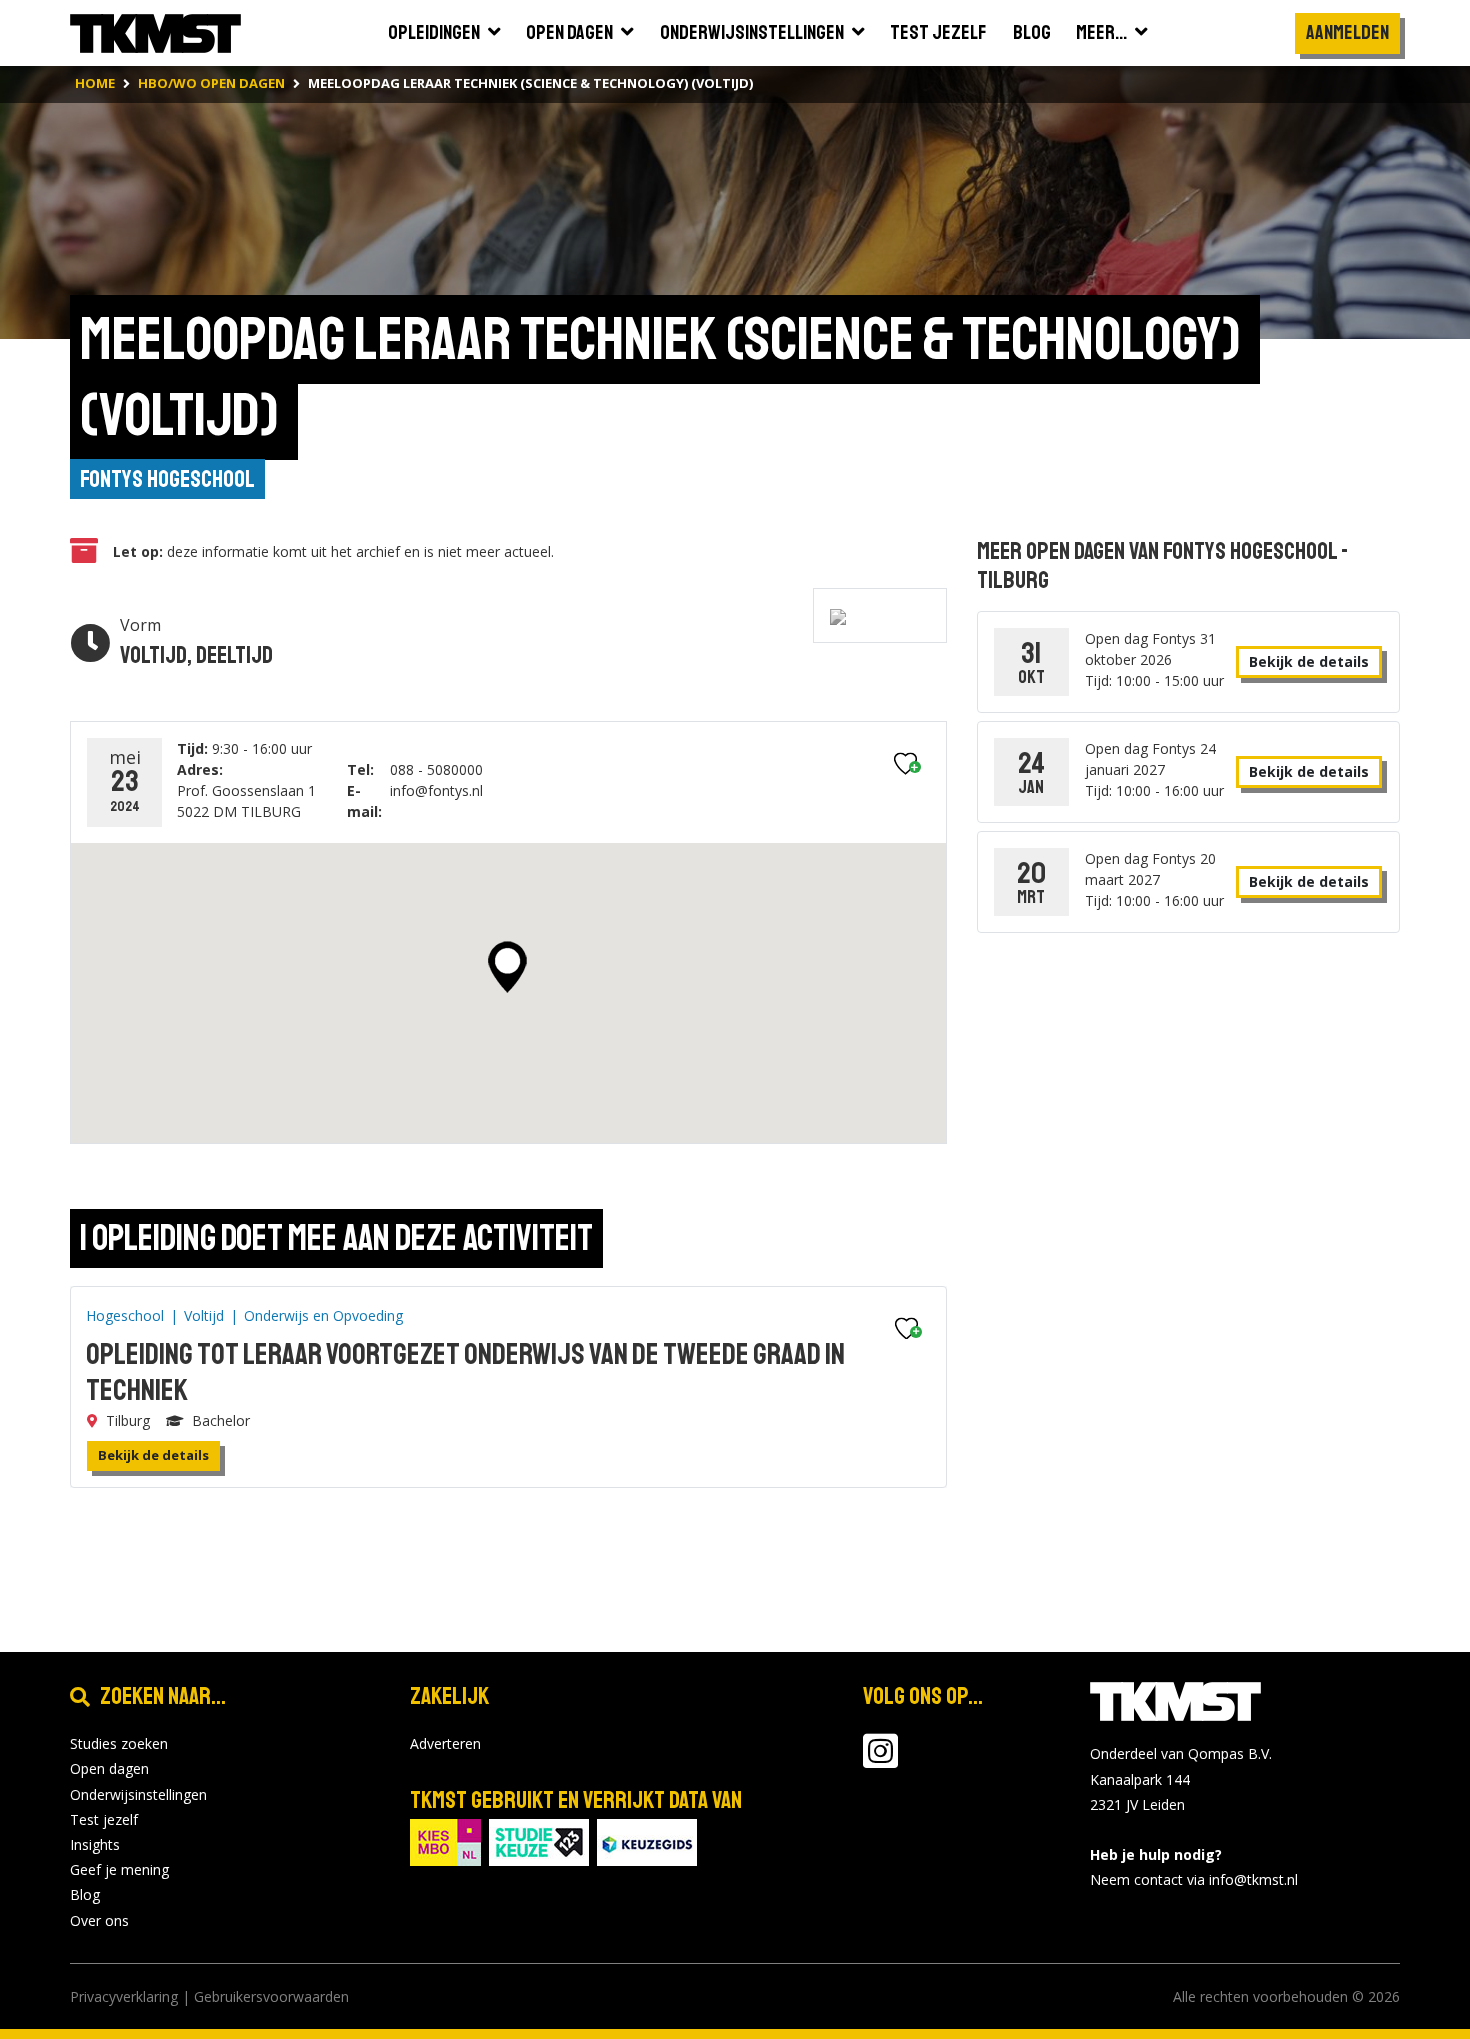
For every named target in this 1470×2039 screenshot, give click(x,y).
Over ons (99, 1920)
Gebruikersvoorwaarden (271, 1996)
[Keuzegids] (647, 1841)
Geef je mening (119, 1869)
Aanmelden (1347, 32)
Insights (95, 1844)
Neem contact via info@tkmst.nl (1194, 1879)
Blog (85, 1894)
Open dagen (109, 1768)
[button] (507, 967)
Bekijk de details (153, 1455)
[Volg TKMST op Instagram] (880, 1760)
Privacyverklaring (124, 1996)
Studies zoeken (119, 1743)
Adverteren (445, 1743)
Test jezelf (104, 1819)
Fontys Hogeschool (167, 479)
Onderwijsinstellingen (138, 1794)
